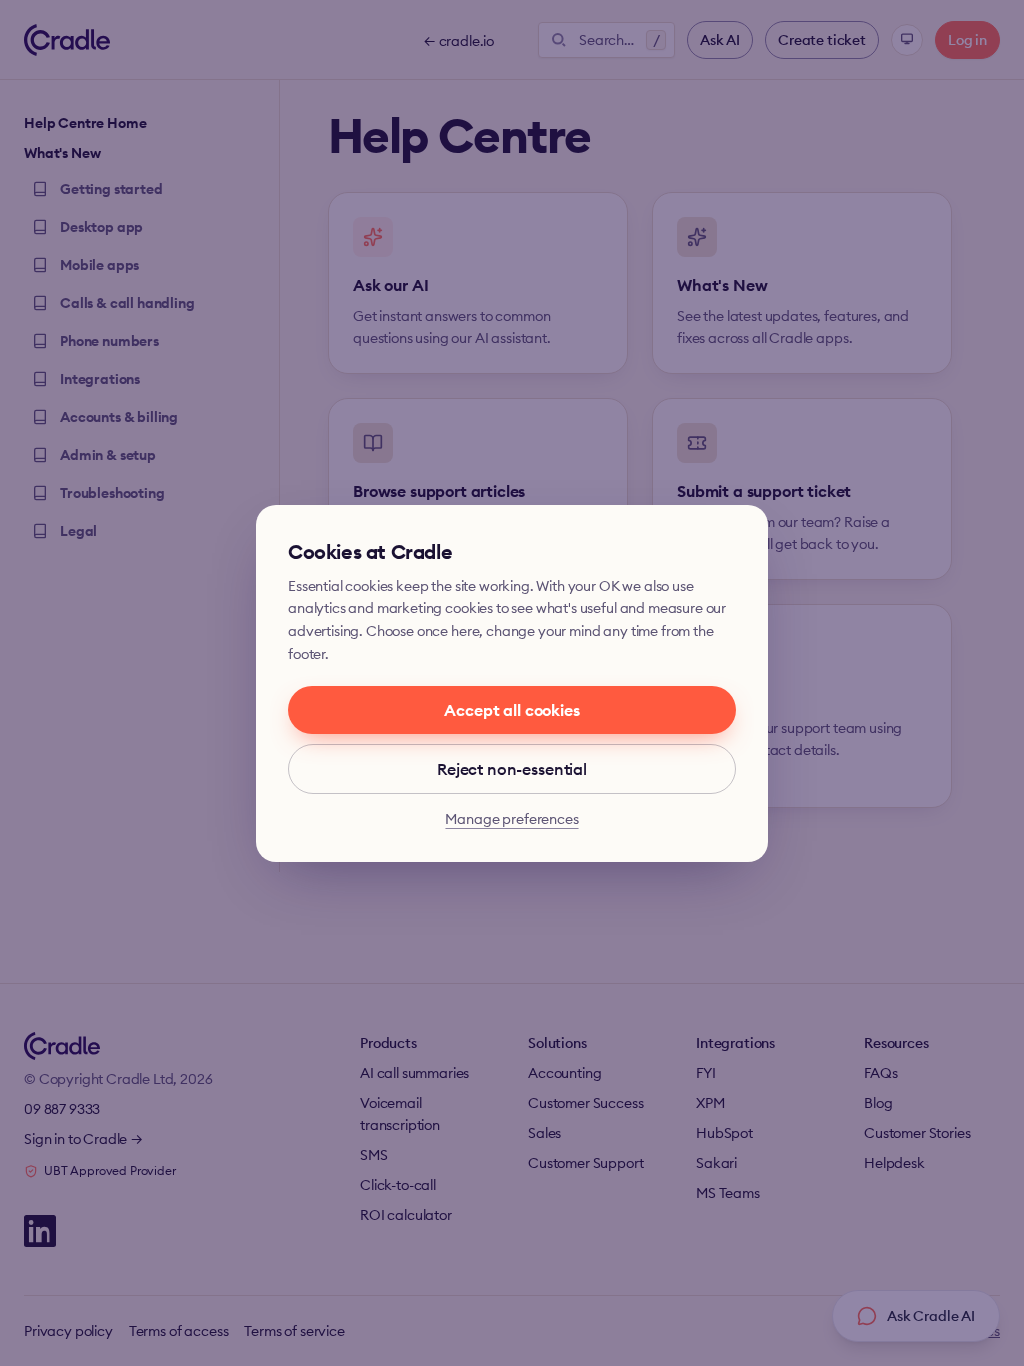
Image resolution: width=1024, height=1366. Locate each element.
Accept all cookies (511, 710)
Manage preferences (511, 819)
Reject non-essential (512, 769)
